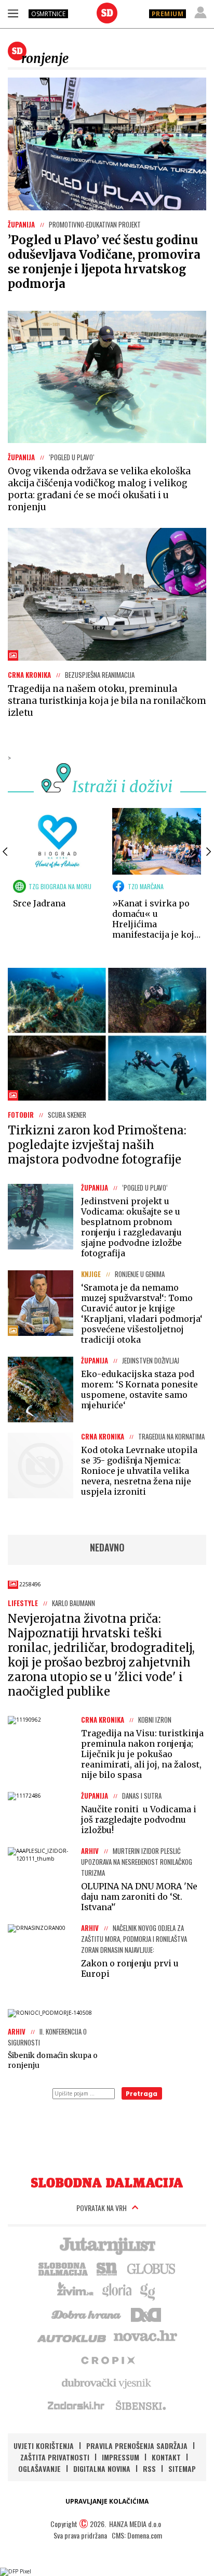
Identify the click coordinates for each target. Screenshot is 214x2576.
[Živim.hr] (75, 2291)
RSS (149, 2468)
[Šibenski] (140, 2405)
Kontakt (166, 2457)
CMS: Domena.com (137, 2535)
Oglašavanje (39, 2468)
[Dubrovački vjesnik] (107, 2382)
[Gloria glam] (148, 2291)
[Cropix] (107, 2359)
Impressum (121, 2457)
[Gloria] (117, 2291)
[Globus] (152, 2268)
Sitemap (182, 2468)
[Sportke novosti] (107, 2268)
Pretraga (142, 2094)
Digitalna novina (102, 2468)
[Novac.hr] (145, 2337)
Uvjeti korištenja (44, 2446)
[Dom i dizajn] (146, 2314)
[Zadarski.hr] (76, 2405)
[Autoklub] (72, 2337)
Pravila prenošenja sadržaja (137, 2446)
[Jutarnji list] (107, 2245)
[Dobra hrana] (87, 2314)
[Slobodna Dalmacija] (107, 13)
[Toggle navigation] (13, 13)
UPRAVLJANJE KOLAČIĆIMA (107, 2501)
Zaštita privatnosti (55, 2457)
